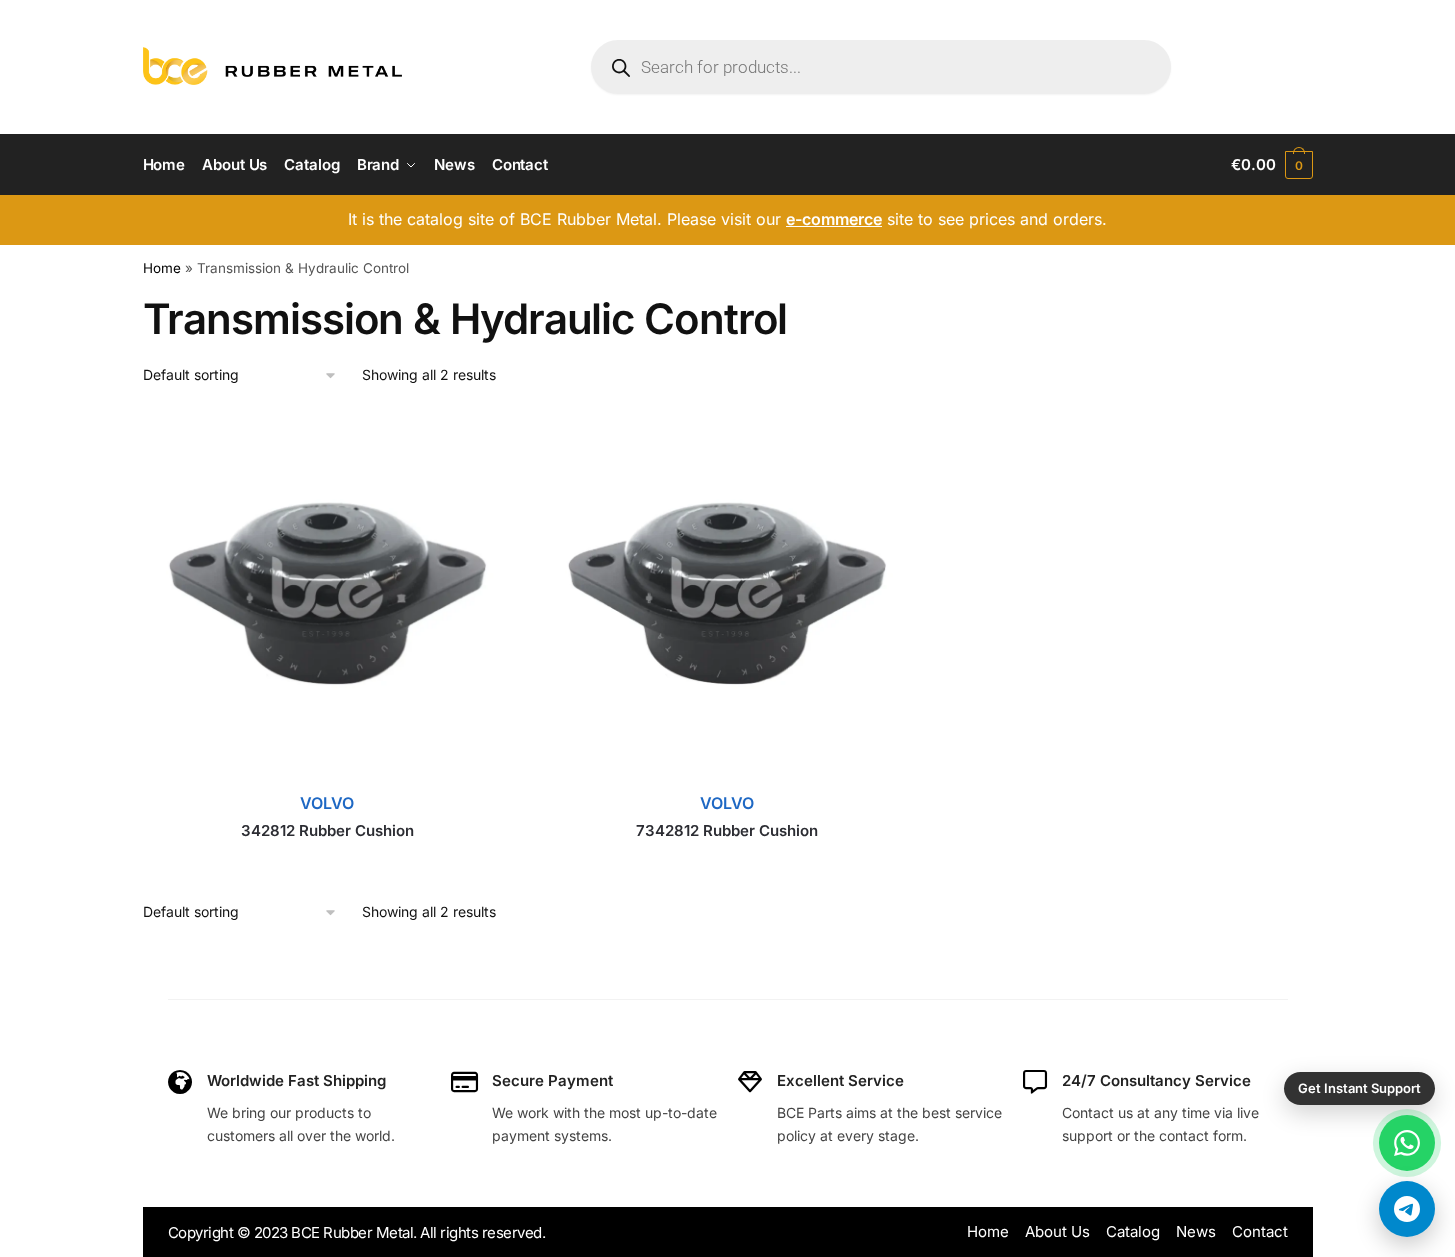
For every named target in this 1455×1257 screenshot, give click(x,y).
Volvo (327, 803)
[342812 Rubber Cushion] (328, 597)
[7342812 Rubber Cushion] (727, 597)
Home (162, 268)
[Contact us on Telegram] (1407, 1209)
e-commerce (834, 219)
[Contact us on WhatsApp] (1407, 1143)
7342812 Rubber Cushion (727, 830)
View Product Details (327, 860)
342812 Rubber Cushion (327, 830)
